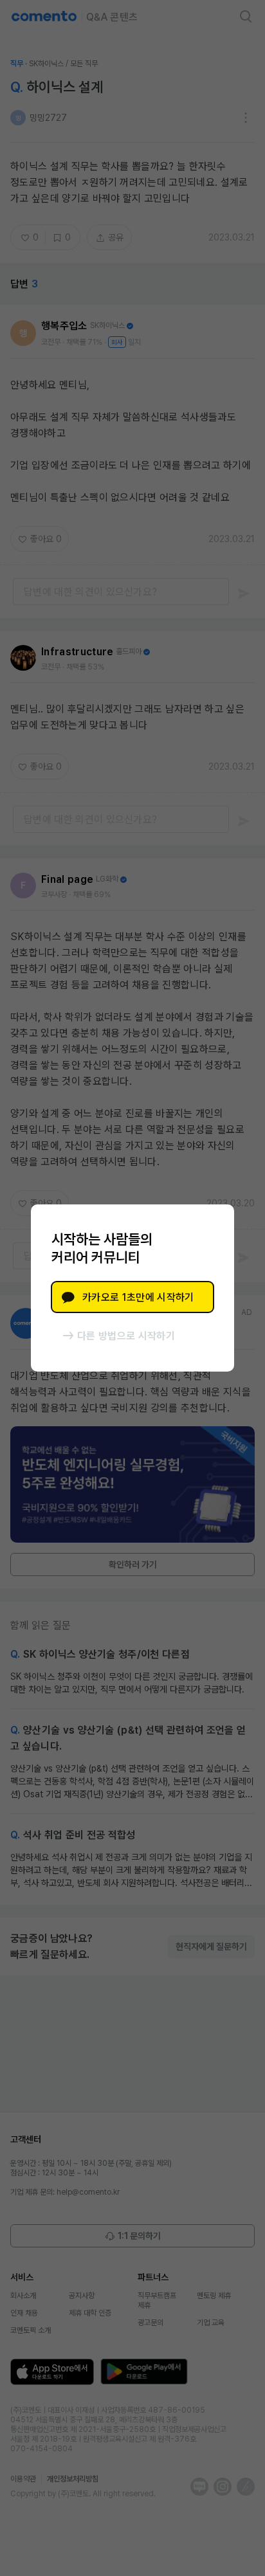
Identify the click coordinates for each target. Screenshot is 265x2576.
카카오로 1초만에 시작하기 (138, 1297)
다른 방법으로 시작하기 (126, 1336)
